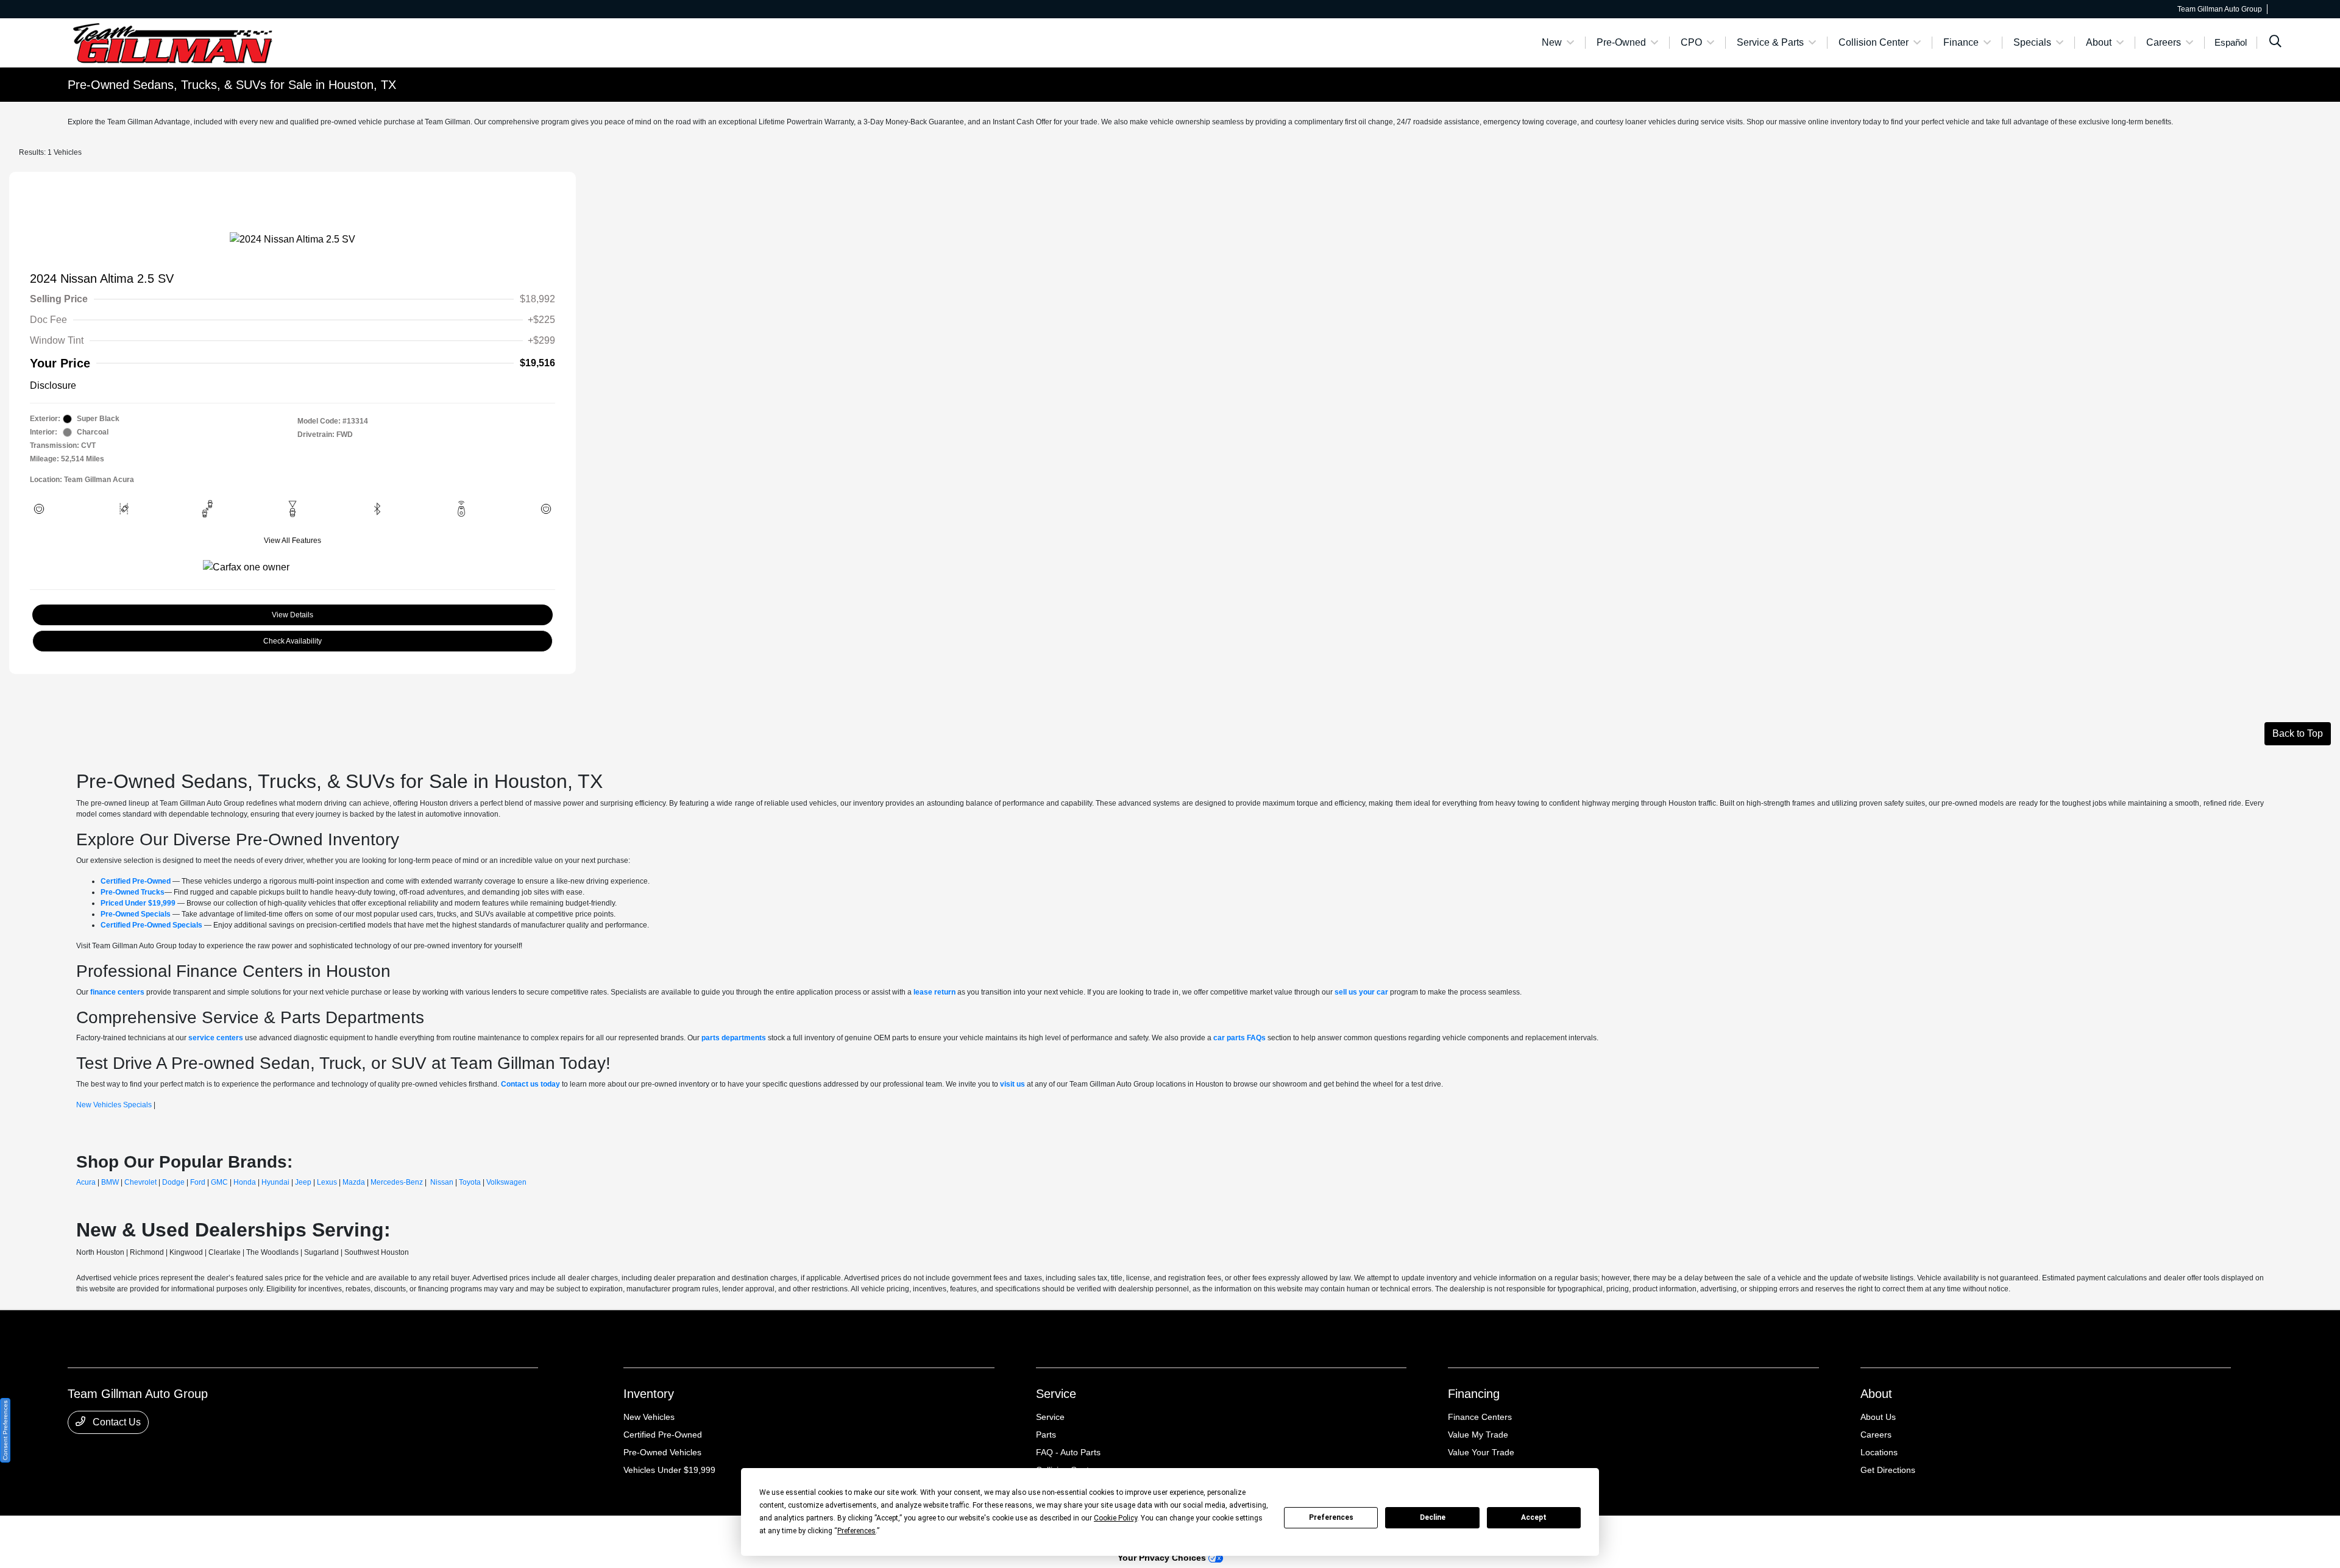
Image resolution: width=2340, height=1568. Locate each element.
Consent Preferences (5, 1430)
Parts (1046, 1435)
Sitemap (271, 1532)
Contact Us (115, 1422)
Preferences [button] (856, 1531)
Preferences (1331, 1517)
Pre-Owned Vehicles (662, 1452)
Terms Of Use (231, 1532)
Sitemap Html (312, 1532)
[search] (2275, 43)
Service (1056, 1394)
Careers (1876, 1435)
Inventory (649, 1394)
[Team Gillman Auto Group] (172, 42)
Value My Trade (1478, 1435)
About (1876, 1394)
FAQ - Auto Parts (1068, 1452)
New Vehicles (649, 1417)
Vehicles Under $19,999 (669, 1470)
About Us (1878, 1417)
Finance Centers (1480, 1417)
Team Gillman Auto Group (110, 1532)
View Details (292, 615)
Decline (1433, 1517)
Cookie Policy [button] (1115, 1518)
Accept (1534, 1517)
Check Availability (292, 641)
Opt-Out (394, 1532)
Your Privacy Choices (1163, 1558)
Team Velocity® (2118, 1533)
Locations (1879, 1452)
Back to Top (2298, 733)
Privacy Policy (180, 1532)
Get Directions (1888, 1470)
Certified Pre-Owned (663, 1435)
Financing (1474, 1394)
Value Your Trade (1481, 1452)
